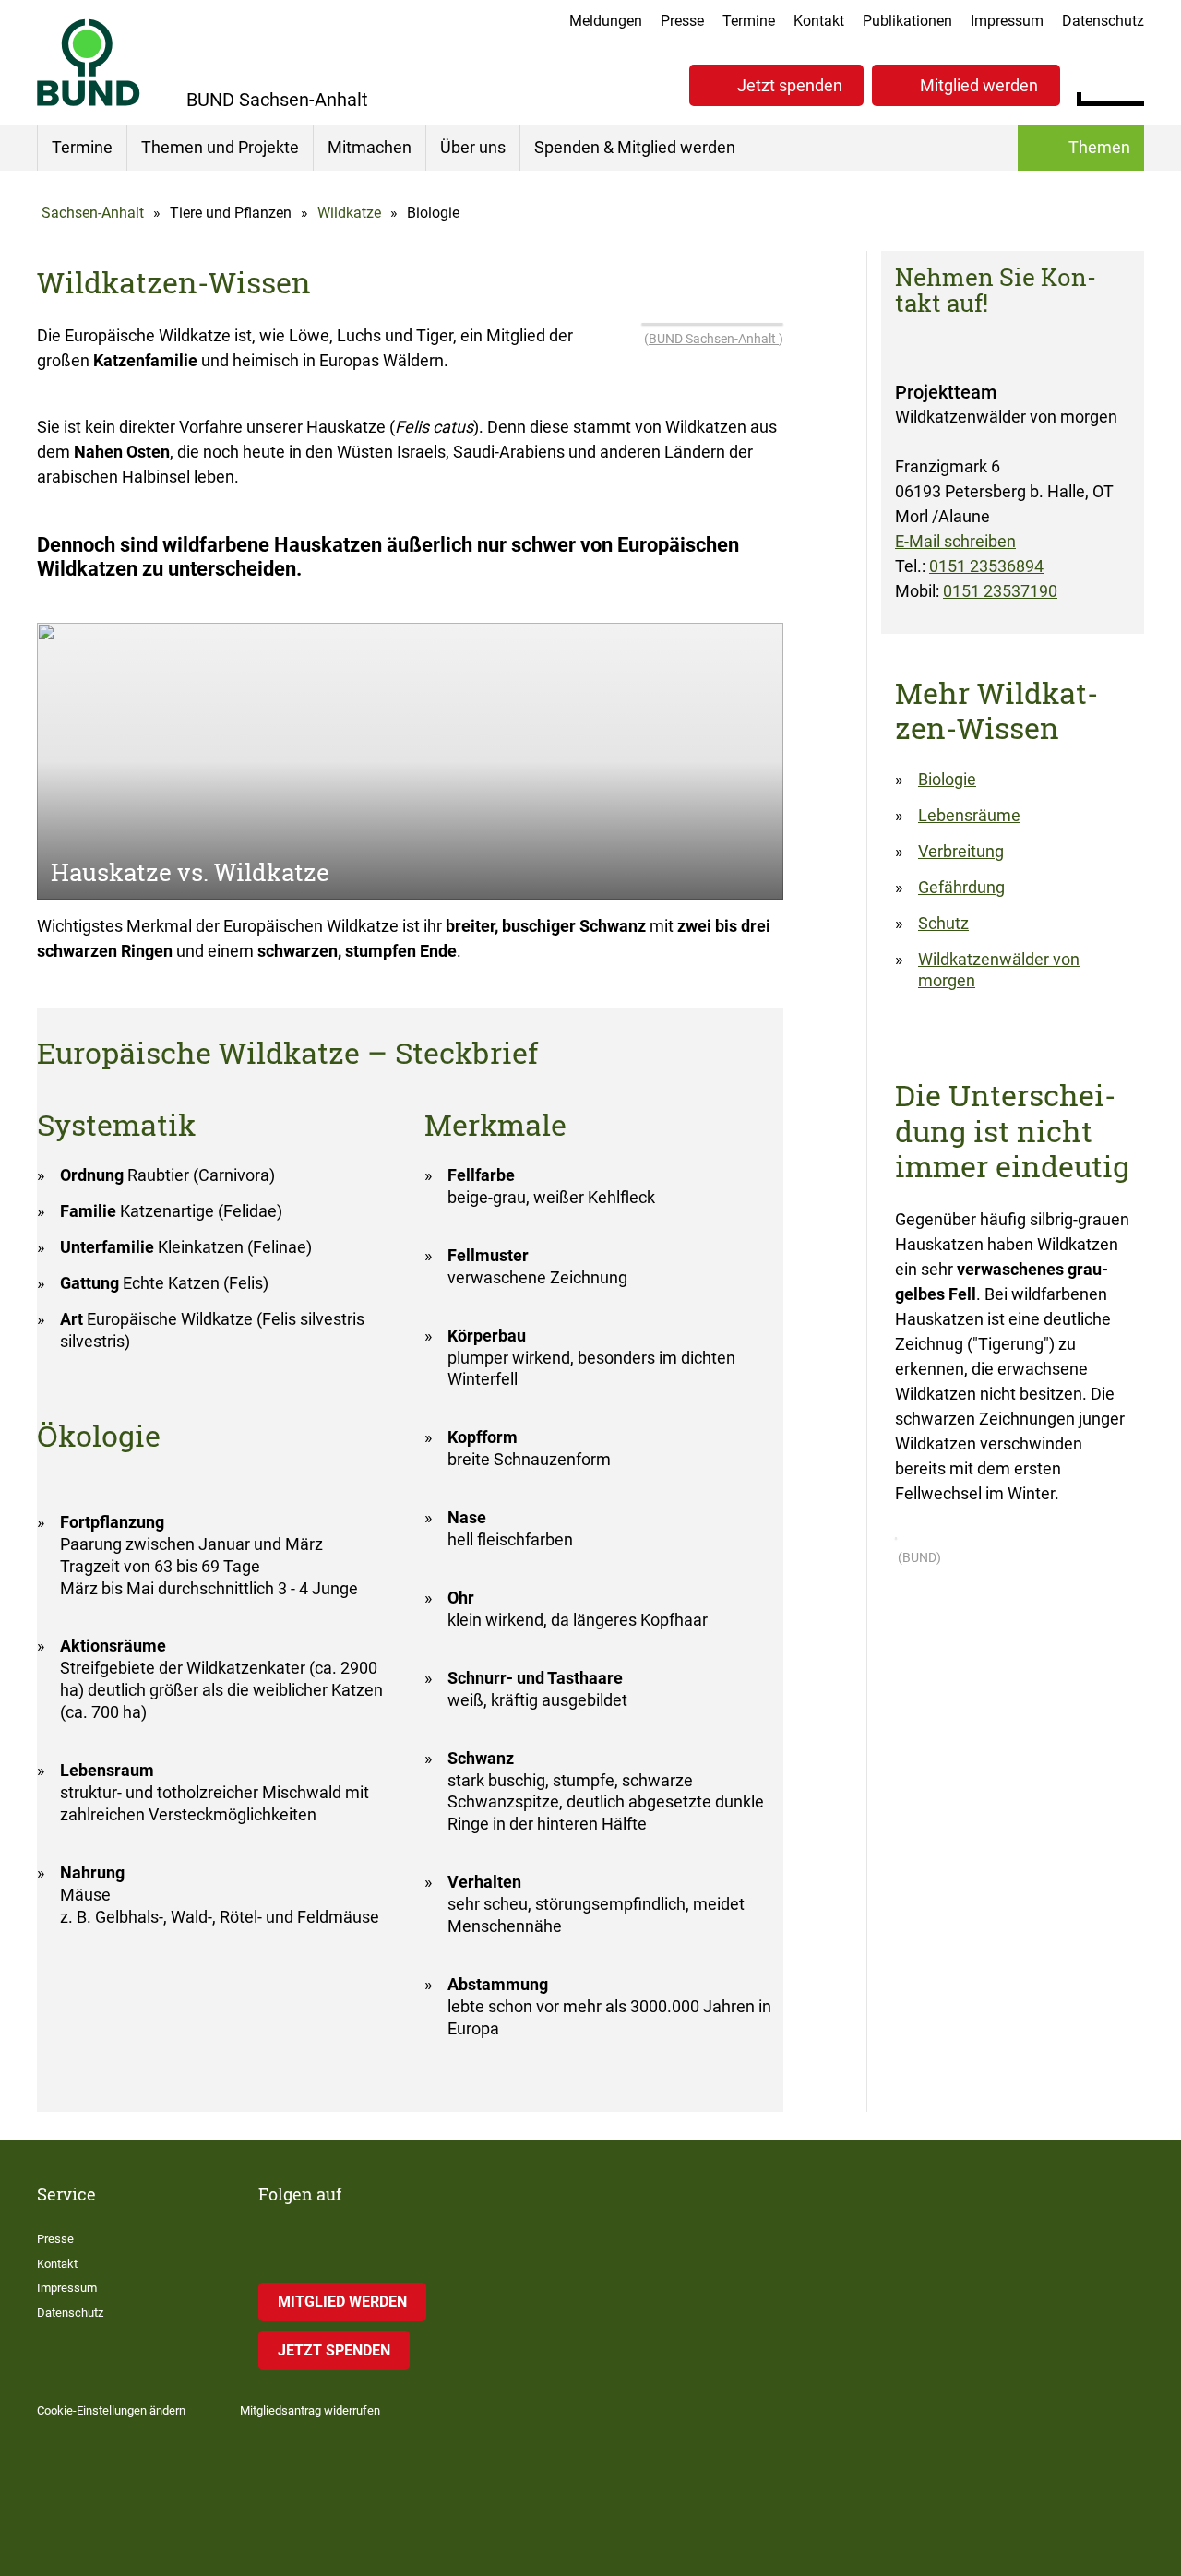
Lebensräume (969, 815)
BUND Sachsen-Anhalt (714, 339)
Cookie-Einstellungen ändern (111, 2410)
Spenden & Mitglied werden (635, 147)
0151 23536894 (986, 566)
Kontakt (819, 21)
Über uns (473, 147)
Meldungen (606, 21)
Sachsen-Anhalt (93, 213)
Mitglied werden (979, 85)
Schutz (943, 923)
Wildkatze (349, 213)
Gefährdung (961, 887)
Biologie (947, 779)
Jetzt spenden (790, 85)
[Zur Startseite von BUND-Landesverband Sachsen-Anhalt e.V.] (89, 62)
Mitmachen (370, 147)
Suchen (1130, 83)
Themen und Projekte (220, 147)
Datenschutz (1103, 21)
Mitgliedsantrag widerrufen (310, 2410)
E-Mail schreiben (955, 541)
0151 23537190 (1000, 591)
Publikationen (907, 21)
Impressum (1007, 21)
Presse (682, 21)
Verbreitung (961, 851)
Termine (749, 21)
